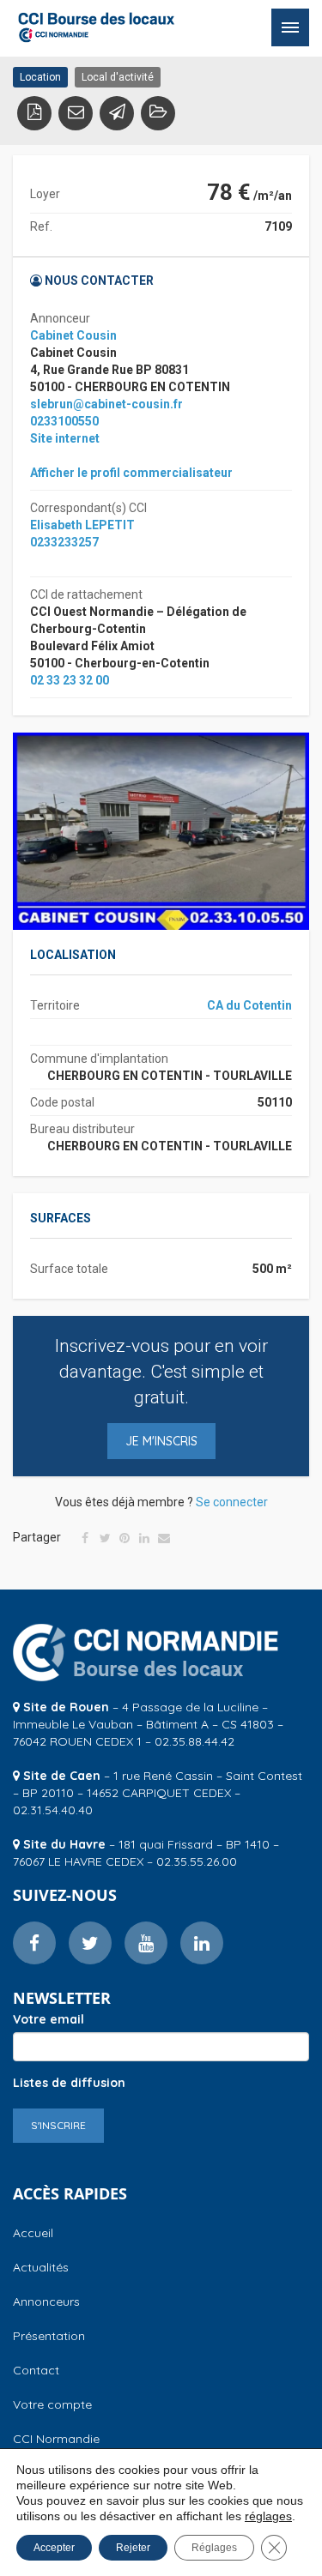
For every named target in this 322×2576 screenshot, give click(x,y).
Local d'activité (118, 77)
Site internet (65, 438)
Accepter (54, 2548)
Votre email (49, 2019)
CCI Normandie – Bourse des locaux (96, 27)
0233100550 (64, 421)
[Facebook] (85, 1538)
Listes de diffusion (69, 2083)
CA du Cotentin (249, 1005)
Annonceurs (46, 2302)
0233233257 (64, 542)
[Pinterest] (125, 1538)
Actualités (41, 2267)
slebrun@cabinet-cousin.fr (106, 404)
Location (40, 77)
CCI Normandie (56, 2439)
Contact (36, 2370)
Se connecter (232, 1502)
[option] (161, 831)
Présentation (49, 2336)
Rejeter (133, 2548)
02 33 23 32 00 (70, 680)
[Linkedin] (144, 1538)
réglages (268, 2516)
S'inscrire (58, 2125)
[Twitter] (105, 1538)
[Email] (164, 1538)
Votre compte (52, 2404)
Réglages (214, 2548)
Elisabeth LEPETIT (82, 525)
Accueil (33, 2233)
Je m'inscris (161, 1441)
